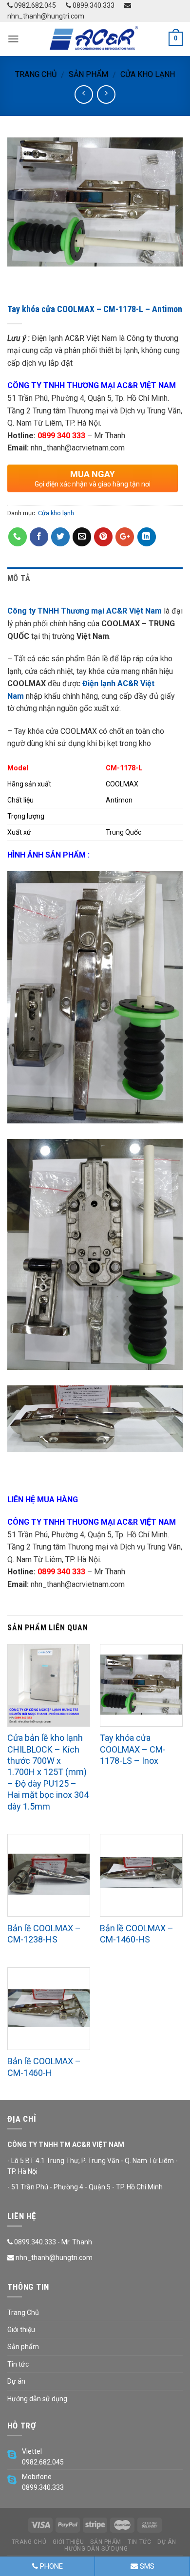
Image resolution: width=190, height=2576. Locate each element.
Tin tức (18, 2364)
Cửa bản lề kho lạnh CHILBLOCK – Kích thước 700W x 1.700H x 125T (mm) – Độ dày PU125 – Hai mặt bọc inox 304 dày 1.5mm (48, 1772)
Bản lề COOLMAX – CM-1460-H (44, 2067)
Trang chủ (36, 74)
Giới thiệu (21, 2330)
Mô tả (19, 578)
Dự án (16, 2381)
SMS (146, 2566)
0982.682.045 (34, 5)
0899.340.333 (93, 5)
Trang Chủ (23, 2313)
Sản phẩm (88, 74)
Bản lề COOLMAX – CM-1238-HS (44, 1934)
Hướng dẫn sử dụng (37, 2399)
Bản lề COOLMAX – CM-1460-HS (137, 1934)
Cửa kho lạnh (148, 74)
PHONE (50, 2566)
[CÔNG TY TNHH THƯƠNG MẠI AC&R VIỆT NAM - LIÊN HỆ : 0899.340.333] (95, 39)
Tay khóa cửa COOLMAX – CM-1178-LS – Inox (133, 1749)
